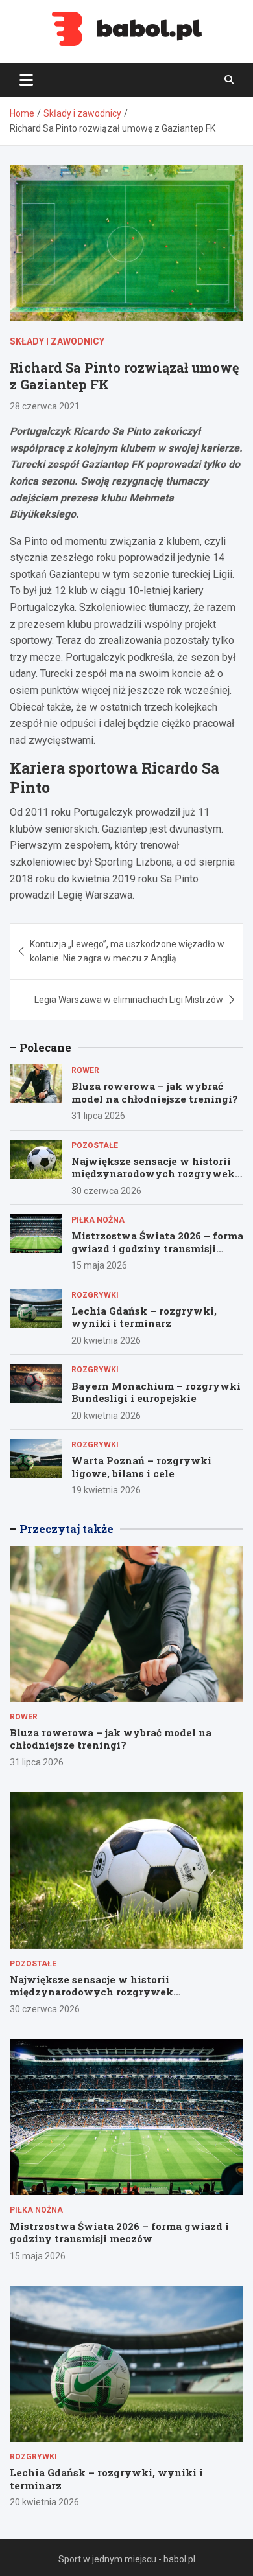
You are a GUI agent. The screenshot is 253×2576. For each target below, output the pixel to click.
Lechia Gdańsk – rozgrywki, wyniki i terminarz (144, 1317)
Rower (85, 1070)
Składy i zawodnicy (57, 341)
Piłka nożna (98, 1220)
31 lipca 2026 (98, 1116)
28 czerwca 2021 (45, 406)
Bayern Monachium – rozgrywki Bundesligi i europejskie (156, 1392)
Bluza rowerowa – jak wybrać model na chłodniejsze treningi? (155, 1092)
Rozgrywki (95, 1295)
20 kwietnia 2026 (106, 1340)
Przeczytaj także (66, 1529)
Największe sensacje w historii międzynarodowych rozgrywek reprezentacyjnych (153, 1174)
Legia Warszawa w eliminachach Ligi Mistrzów (129, 1000)
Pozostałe (95, 1145)
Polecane (45, 1047)
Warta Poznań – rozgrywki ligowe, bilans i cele (141, 1467)
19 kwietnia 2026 (106, 1490)
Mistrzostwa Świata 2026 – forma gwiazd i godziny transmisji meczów (157, 1248)
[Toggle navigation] (26, 80)
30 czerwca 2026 (106, 1191)
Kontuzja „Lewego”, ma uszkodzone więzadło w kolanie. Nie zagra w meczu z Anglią (127, 951)
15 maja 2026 (99, 1265)
